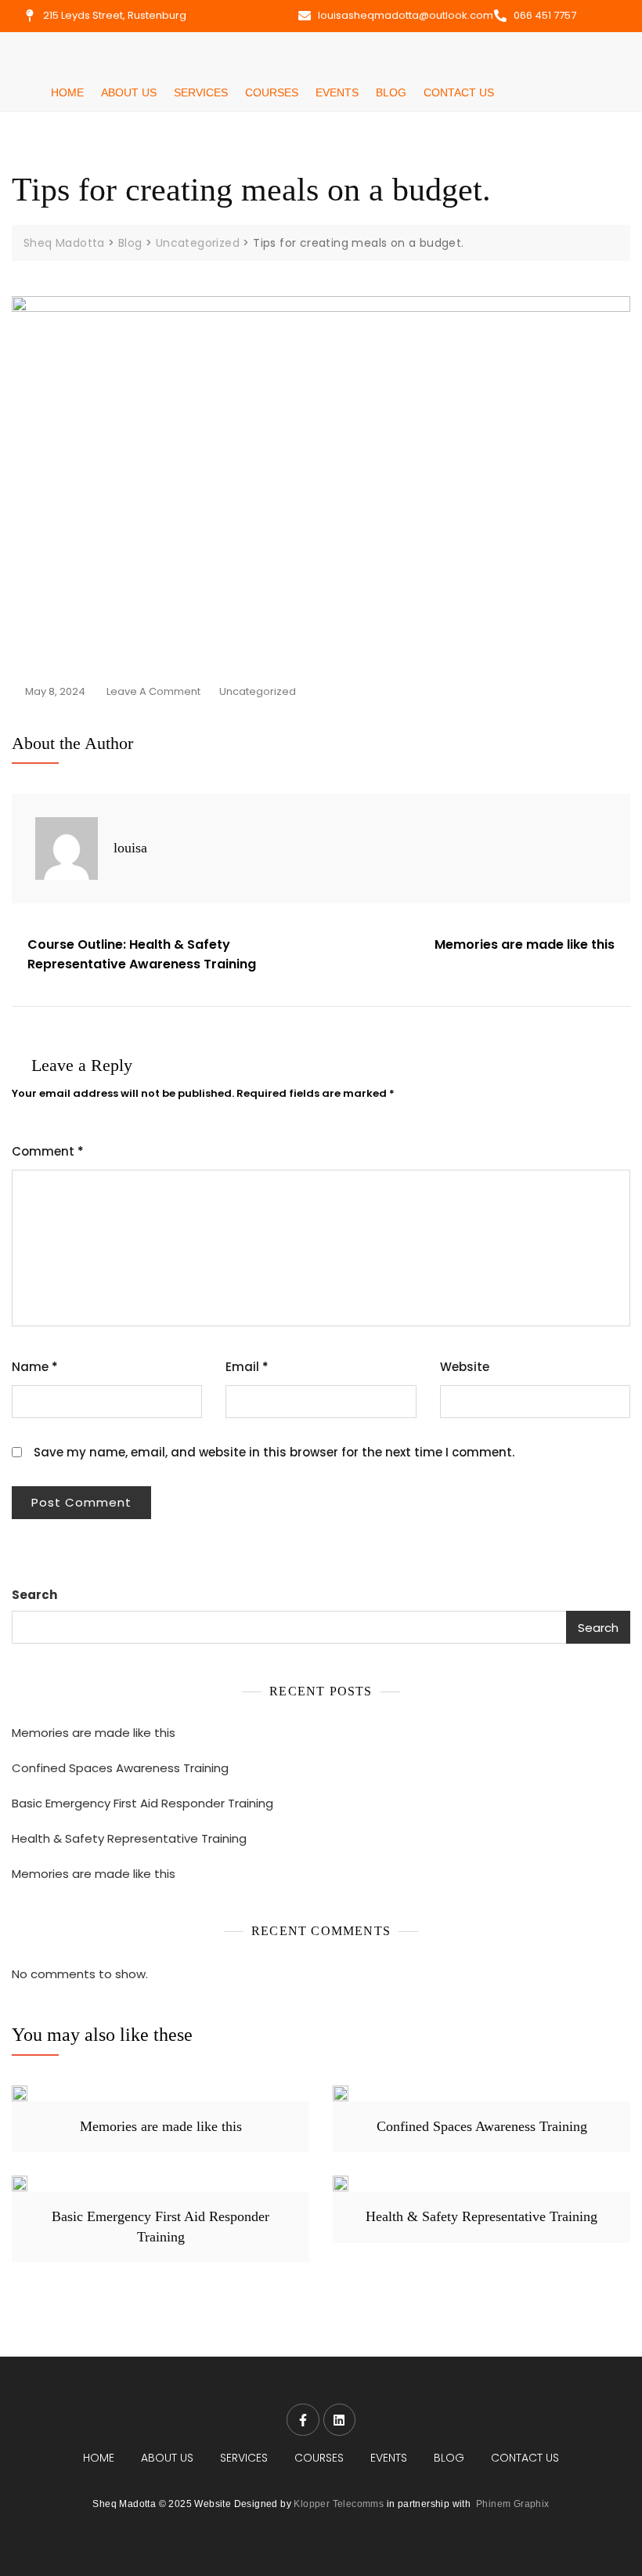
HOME (67, 92)
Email (247, 1367)
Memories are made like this (525, 944)
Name (35, 1367)
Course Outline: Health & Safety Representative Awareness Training (142, 955)
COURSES (272, 92)
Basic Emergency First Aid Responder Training (142, 1803)
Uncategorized (258, 691)
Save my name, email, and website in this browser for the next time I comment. (274, 1452)
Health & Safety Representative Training (129, 1838)
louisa (130, 848)
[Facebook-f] (303, 2420)
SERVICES (201, 92)
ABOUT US (129, 92)
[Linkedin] (340, 2420)
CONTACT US (459, 92)
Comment (48, 1151)
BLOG (391, 92)
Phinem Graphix (513, 2504)
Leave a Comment (153, 690)
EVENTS (337, 92)
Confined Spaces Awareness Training (120, 1768)
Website (465, 1367)
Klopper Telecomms (339, 2504)
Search (34, 1595)
